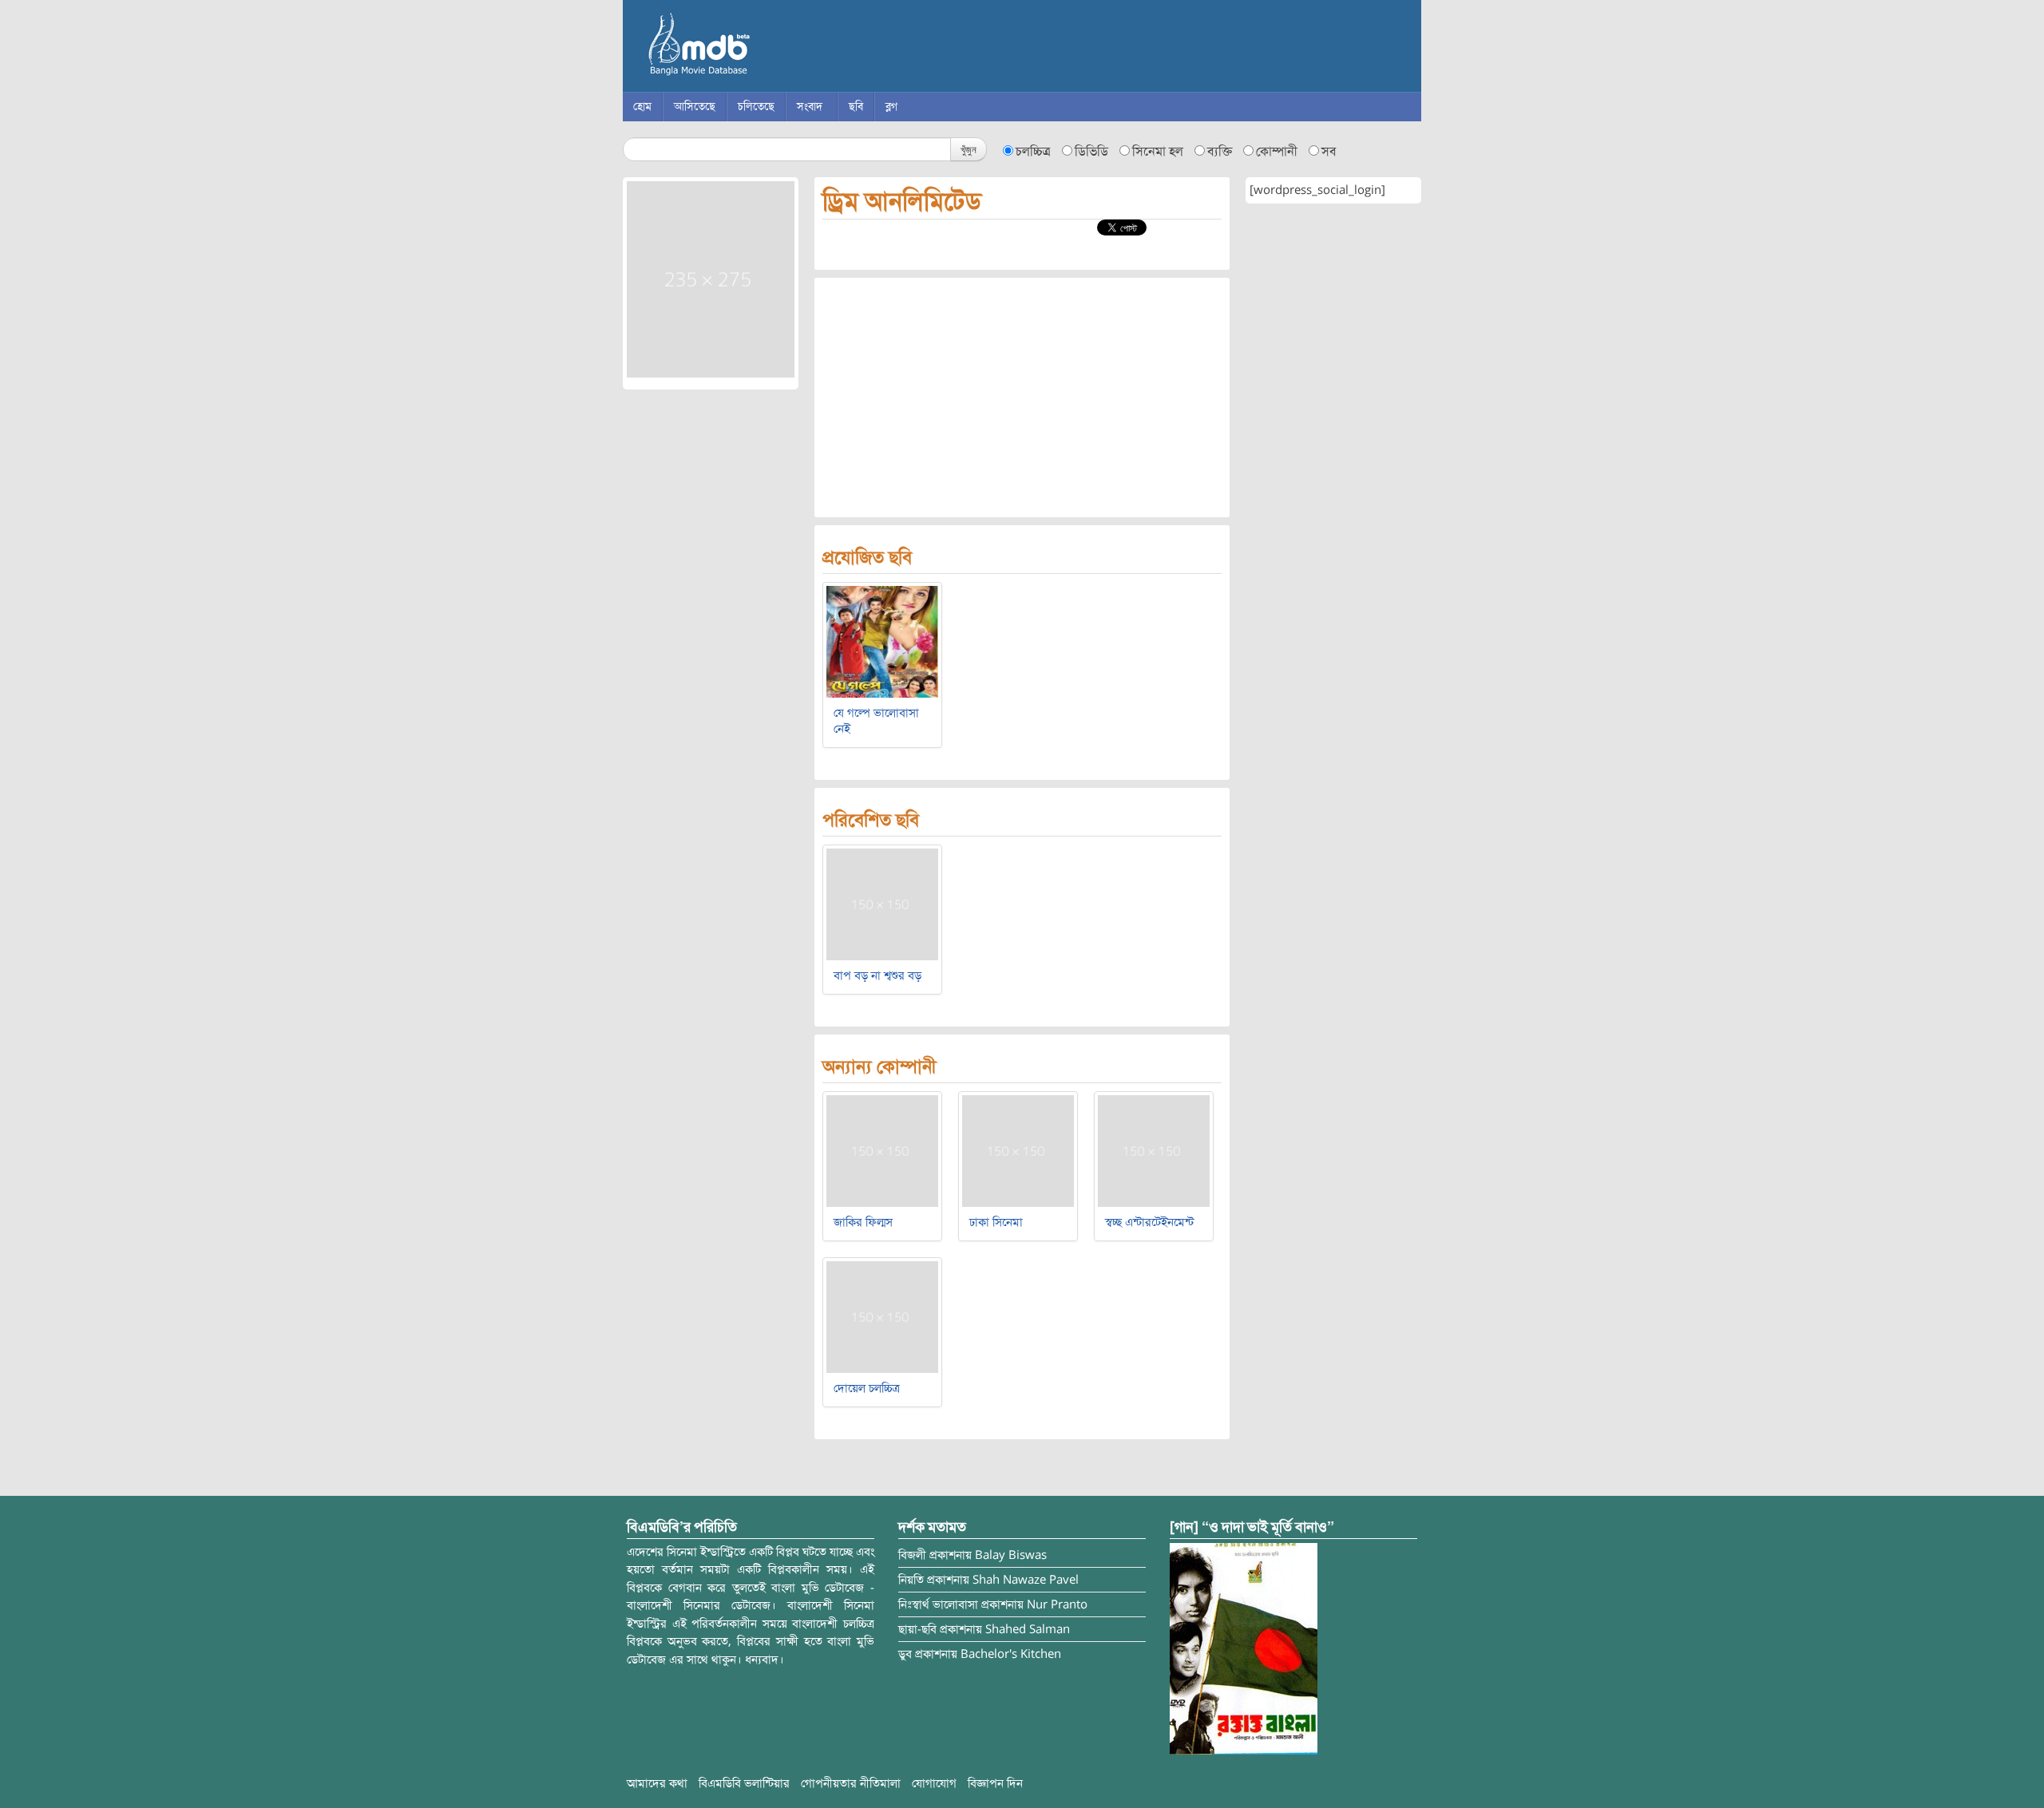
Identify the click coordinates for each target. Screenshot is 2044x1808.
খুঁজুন (969, 149)
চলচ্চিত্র (1033, 152)
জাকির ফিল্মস (863, 1222)
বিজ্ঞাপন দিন (995, 1783)
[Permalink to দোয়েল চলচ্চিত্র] (882, 1316)
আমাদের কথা (657, 1783)
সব (1329, 152)
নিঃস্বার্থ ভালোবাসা (938, 1604)
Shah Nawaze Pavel (1026, 1580)
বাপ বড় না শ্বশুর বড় (877, 975)
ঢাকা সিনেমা (996, 1222)
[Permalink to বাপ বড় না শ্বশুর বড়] (882, 904)
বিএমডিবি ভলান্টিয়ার (744, 1783)
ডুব (905, 1654)
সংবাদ (810, 107)
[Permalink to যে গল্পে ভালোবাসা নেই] (882, 641)
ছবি (856, 107)
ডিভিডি (1091, 152)
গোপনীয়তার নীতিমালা (851, 1783)
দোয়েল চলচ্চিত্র (867, 1388)
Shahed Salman (1028, 1629)
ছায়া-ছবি (917, 1629)
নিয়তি (911, 1580)
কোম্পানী (1277, 152)
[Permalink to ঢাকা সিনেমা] (1018, 1150)
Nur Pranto (1057, 1604)
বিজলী (912, 1555)
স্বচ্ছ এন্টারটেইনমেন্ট (1149, 1222)
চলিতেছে (756, 107)
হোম (642, 107)
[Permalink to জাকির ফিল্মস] (882, 1150)
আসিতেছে (695, 107)
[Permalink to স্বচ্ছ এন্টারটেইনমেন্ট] (1154, 1150)
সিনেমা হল (1158, 152)
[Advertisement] (1022, 398)
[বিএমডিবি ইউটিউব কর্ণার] (1244, 1648)
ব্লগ (891, 107)
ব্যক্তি (1220, 152)
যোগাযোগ (934, 1783)
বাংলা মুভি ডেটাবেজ (766, 48)
